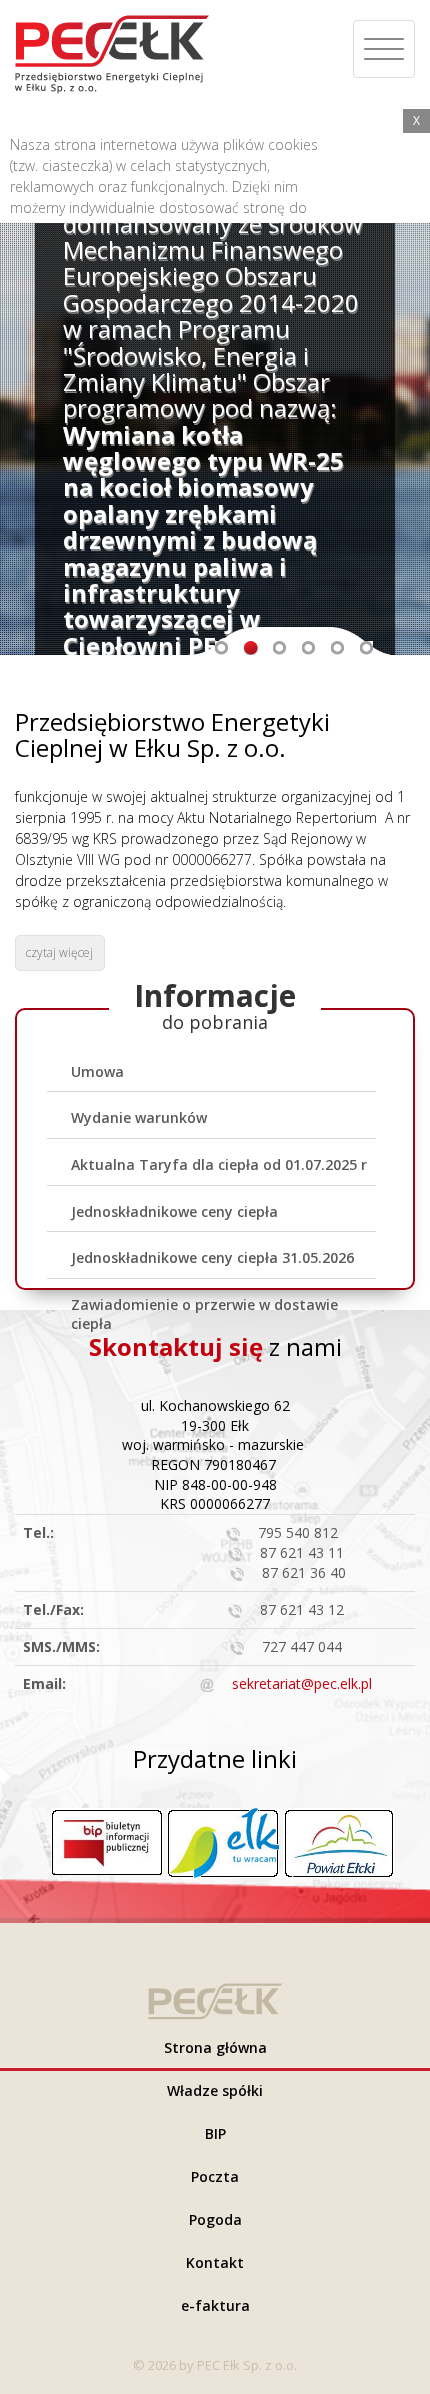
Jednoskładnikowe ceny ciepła (174, 1211)
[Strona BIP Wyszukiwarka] (107, 1839)
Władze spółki (215, 2090)
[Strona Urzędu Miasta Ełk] (223, 1841)
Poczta (215, 2176)
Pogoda (215, 2219)
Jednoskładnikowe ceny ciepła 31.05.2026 (212, 1257)
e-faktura (215, 2305)
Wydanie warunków (139, 1117)
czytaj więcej (59, 952)
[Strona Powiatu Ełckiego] (339, 1841)
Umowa (97, 1071)
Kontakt (215, 2262)
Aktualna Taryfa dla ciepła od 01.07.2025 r (219, 1164)
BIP (215, 2133)
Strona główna (215, 2047)
